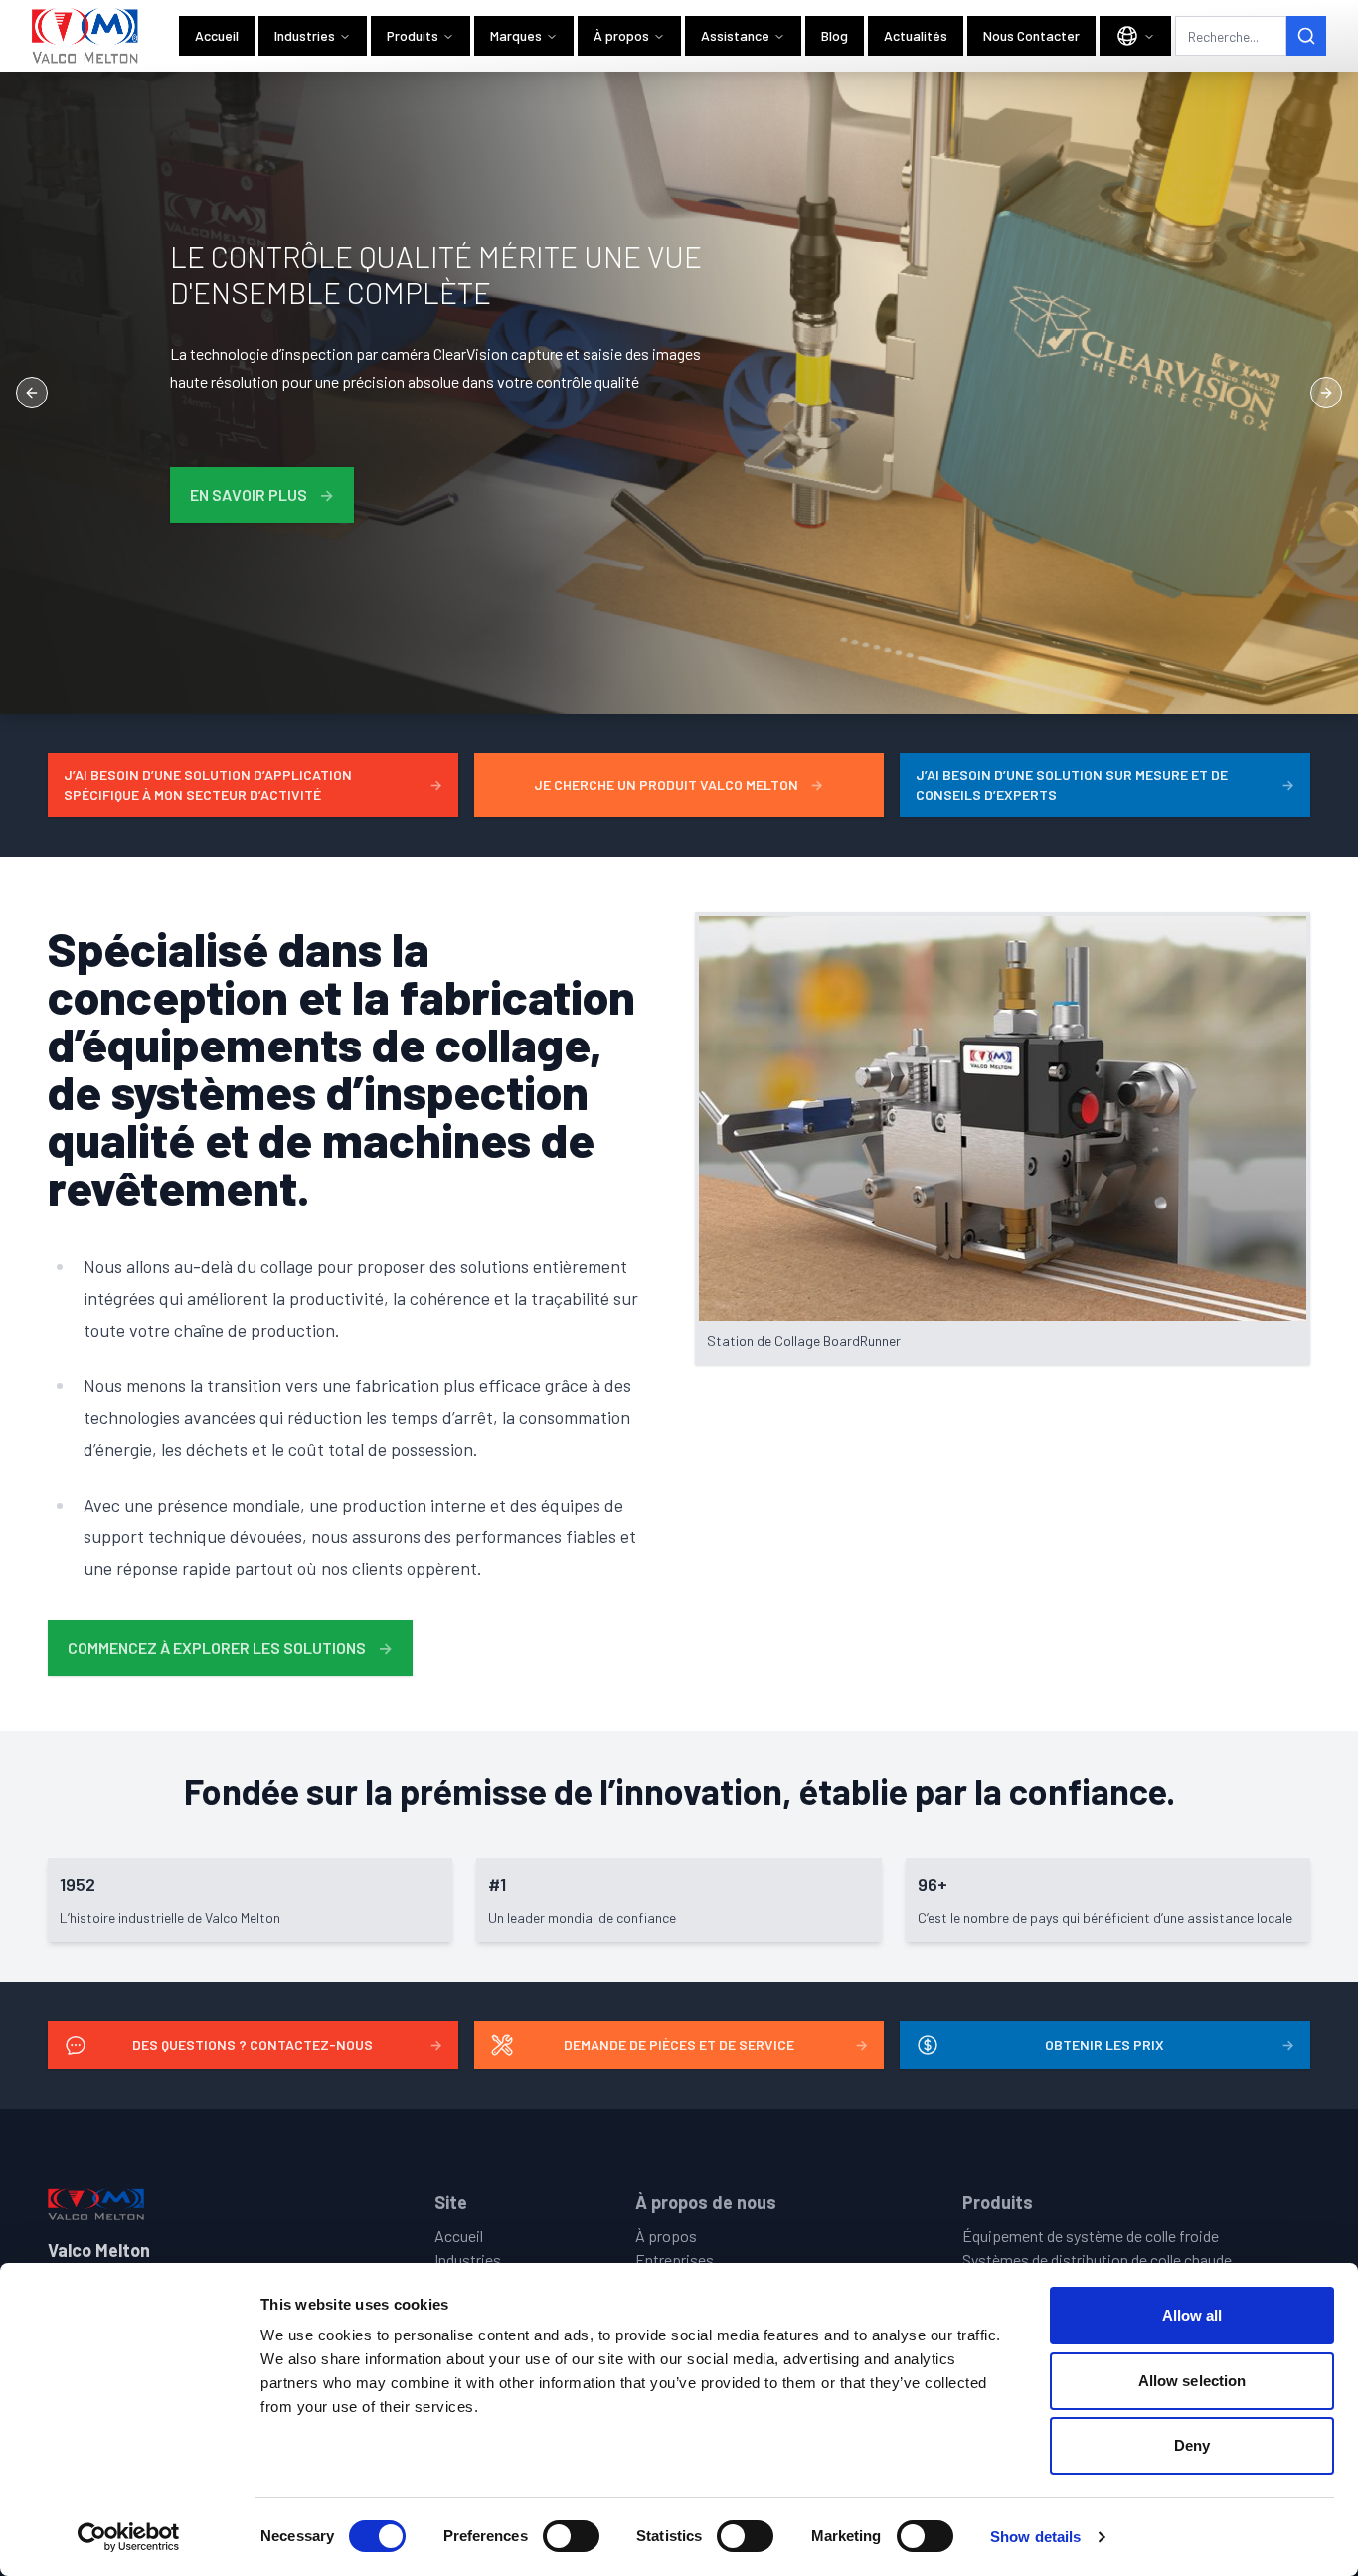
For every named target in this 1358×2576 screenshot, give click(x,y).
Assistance (735, 35)
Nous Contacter (1031, 35)
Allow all (1192, 2315)
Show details (1035, 2537)
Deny (1192, 2445)
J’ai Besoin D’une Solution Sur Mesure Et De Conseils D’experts (1105, 785)
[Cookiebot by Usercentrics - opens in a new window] (129, 2537)
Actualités (916, 35)
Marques (516, 35)
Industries (305, 35)
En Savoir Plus (262, 494)
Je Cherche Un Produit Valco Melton (679, 785)
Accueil (217, 35)
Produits (413, 35)
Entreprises (675, 2259)
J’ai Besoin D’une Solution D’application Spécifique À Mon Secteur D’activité (253, 785)
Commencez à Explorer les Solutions (230, 1647)
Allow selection (1192, 2381)
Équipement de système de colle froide (1091, 2236)
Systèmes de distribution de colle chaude (1097, 2259)
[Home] (85, 36)
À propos (621, 35)
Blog (835, 35)
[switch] (571, 2536)
